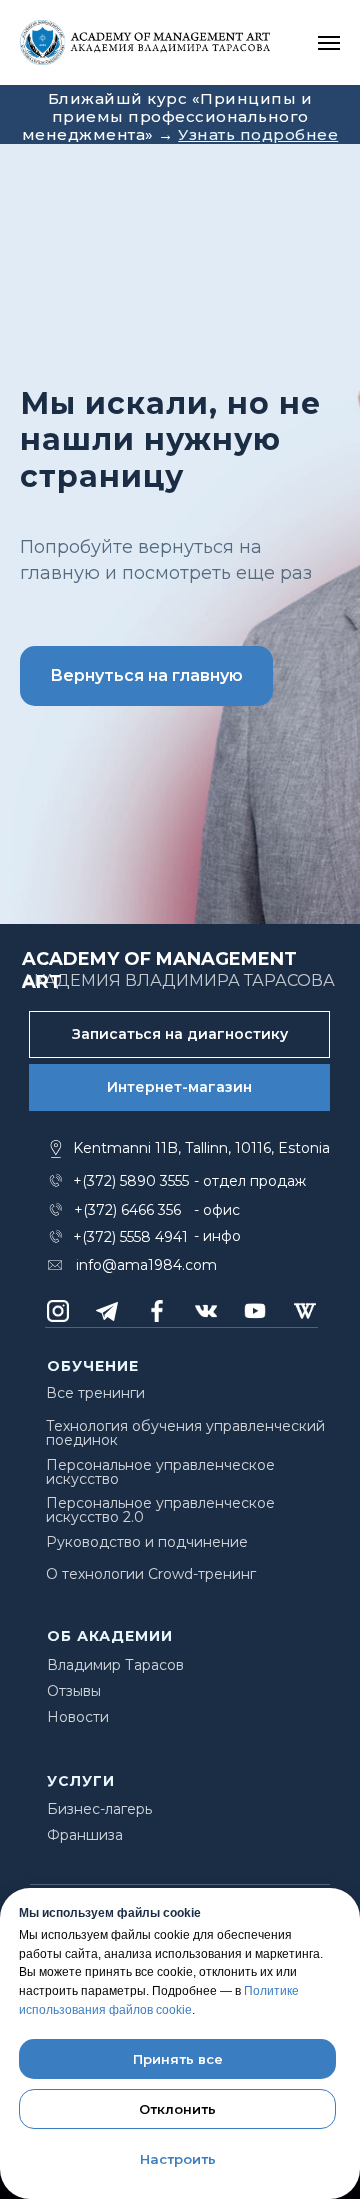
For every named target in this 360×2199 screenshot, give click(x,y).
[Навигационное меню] (329, 43)
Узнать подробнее (258, 134)
